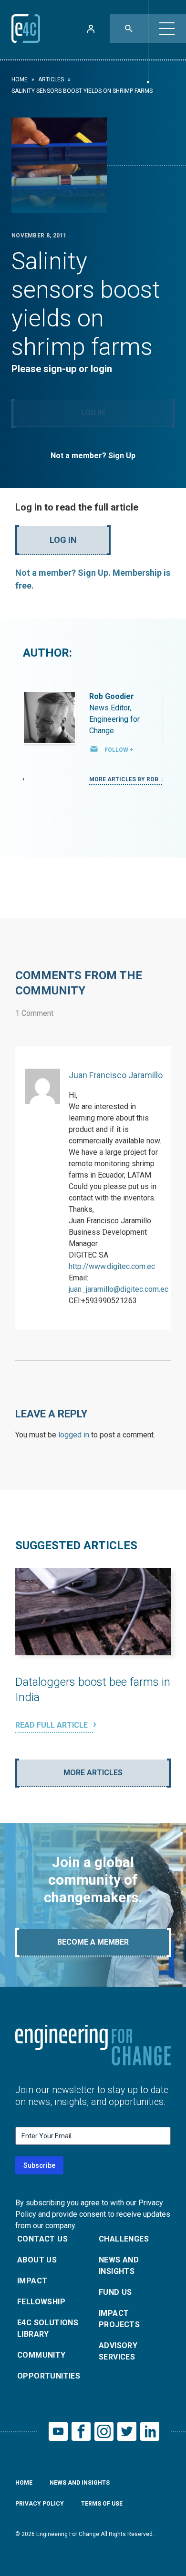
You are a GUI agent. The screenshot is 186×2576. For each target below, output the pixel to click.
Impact (32, 2281)
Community (41, 2355)
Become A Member (93, 1942)
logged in (74, 1435)
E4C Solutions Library (48, 2328)
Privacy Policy (40, 2504)
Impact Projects (119, 2319)
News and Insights (119, 2266)
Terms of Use (102, 2504)
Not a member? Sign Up (93, 456)
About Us (37, 2260)
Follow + (119, 750)
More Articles (93, 1773)
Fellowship (41, 2302)
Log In (93, 413)
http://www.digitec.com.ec (112, 1266)
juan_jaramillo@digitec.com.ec (119, 1289)
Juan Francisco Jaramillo (116, 1075)
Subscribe (39, 2165)
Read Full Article (52, 1725)
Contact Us (42, 2239)
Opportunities (49, 2376)
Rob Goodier (112, 696)
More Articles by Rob (124, 779)
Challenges (124, 2239)
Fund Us (115, 2292)
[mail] (94, 749)
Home (20, 79)
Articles (51, 79)
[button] (167, 29)
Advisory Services (118, 2351)
